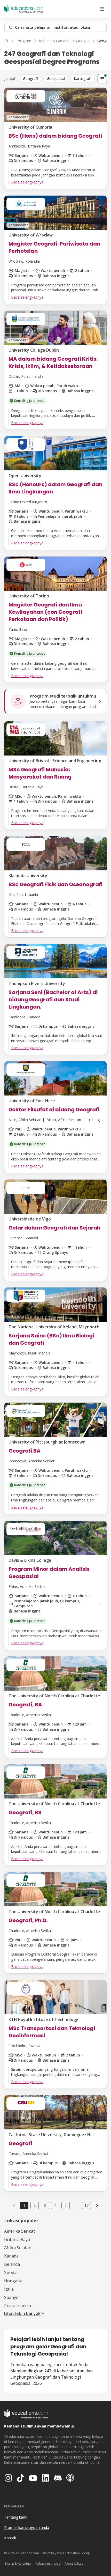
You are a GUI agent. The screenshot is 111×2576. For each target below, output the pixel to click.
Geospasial (56, 79)
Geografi (30, 79)
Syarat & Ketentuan (19, 2563)
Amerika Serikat (19, 2231)
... (76, 2205)
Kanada (11, 2256)
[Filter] (102, 79)
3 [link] (45, 2205)
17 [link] (86, 2205)
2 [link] (35, 2205)
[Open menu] (102, 9)
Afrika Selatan (18, 2248)
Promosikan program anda (27, 2527)
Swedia (11, 2272)
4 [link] (55, 2205)
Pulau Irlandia (18, 2306)
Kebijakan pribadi (49, 2563)
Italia (9, 2289)
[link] (97, 2205)
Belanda (12, 2264)
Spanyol (12, 2297)
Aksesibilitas (74, 2563)
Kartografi (83, 79)
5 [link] (66, 2205)
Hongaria (13, 2281)
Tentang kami (16, 2517)
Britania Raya (17, 2239)
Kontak (10, 2538)
